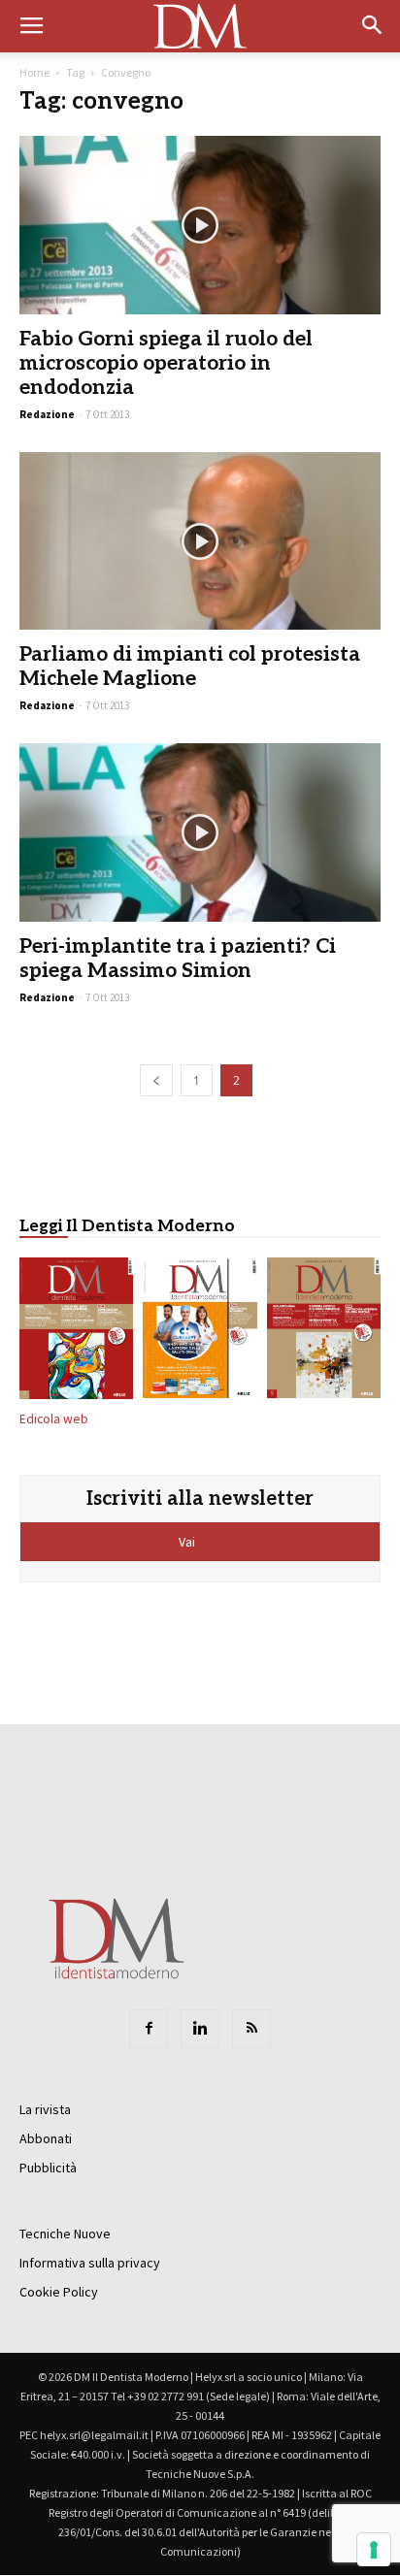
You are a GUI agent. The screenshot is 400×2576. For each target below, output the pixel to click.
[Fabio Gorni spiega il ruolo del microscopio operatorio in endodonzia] (200, 225)
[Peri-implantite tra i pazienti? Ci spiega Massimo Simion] (200, 832)
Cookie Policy (59, 2292)
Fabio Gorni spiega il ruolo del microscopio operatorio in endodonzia (166, 363)
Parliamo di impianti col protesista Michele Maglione (190, 667)
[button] (373, 26)
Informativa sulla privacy (90, 2263)
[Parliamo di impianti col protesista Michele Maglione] (200, 541)
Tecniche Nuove (65, 2234)
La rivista (45, 2109)
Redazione (47, 414)
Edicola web (54, 1419)
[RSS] (251, 2029)
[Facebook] (149, 2029)
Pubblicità (48, 2168)
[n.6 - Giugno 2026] (200, 1332)
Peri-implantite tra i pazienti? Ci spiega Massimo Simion (178, 959)
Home (34, 72)
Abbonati (46, 2138)
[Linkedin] (200, 2029)
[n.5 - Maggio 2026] (324, 1332)
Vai (188, 1542)
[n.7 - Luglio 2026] (76, 1332)
